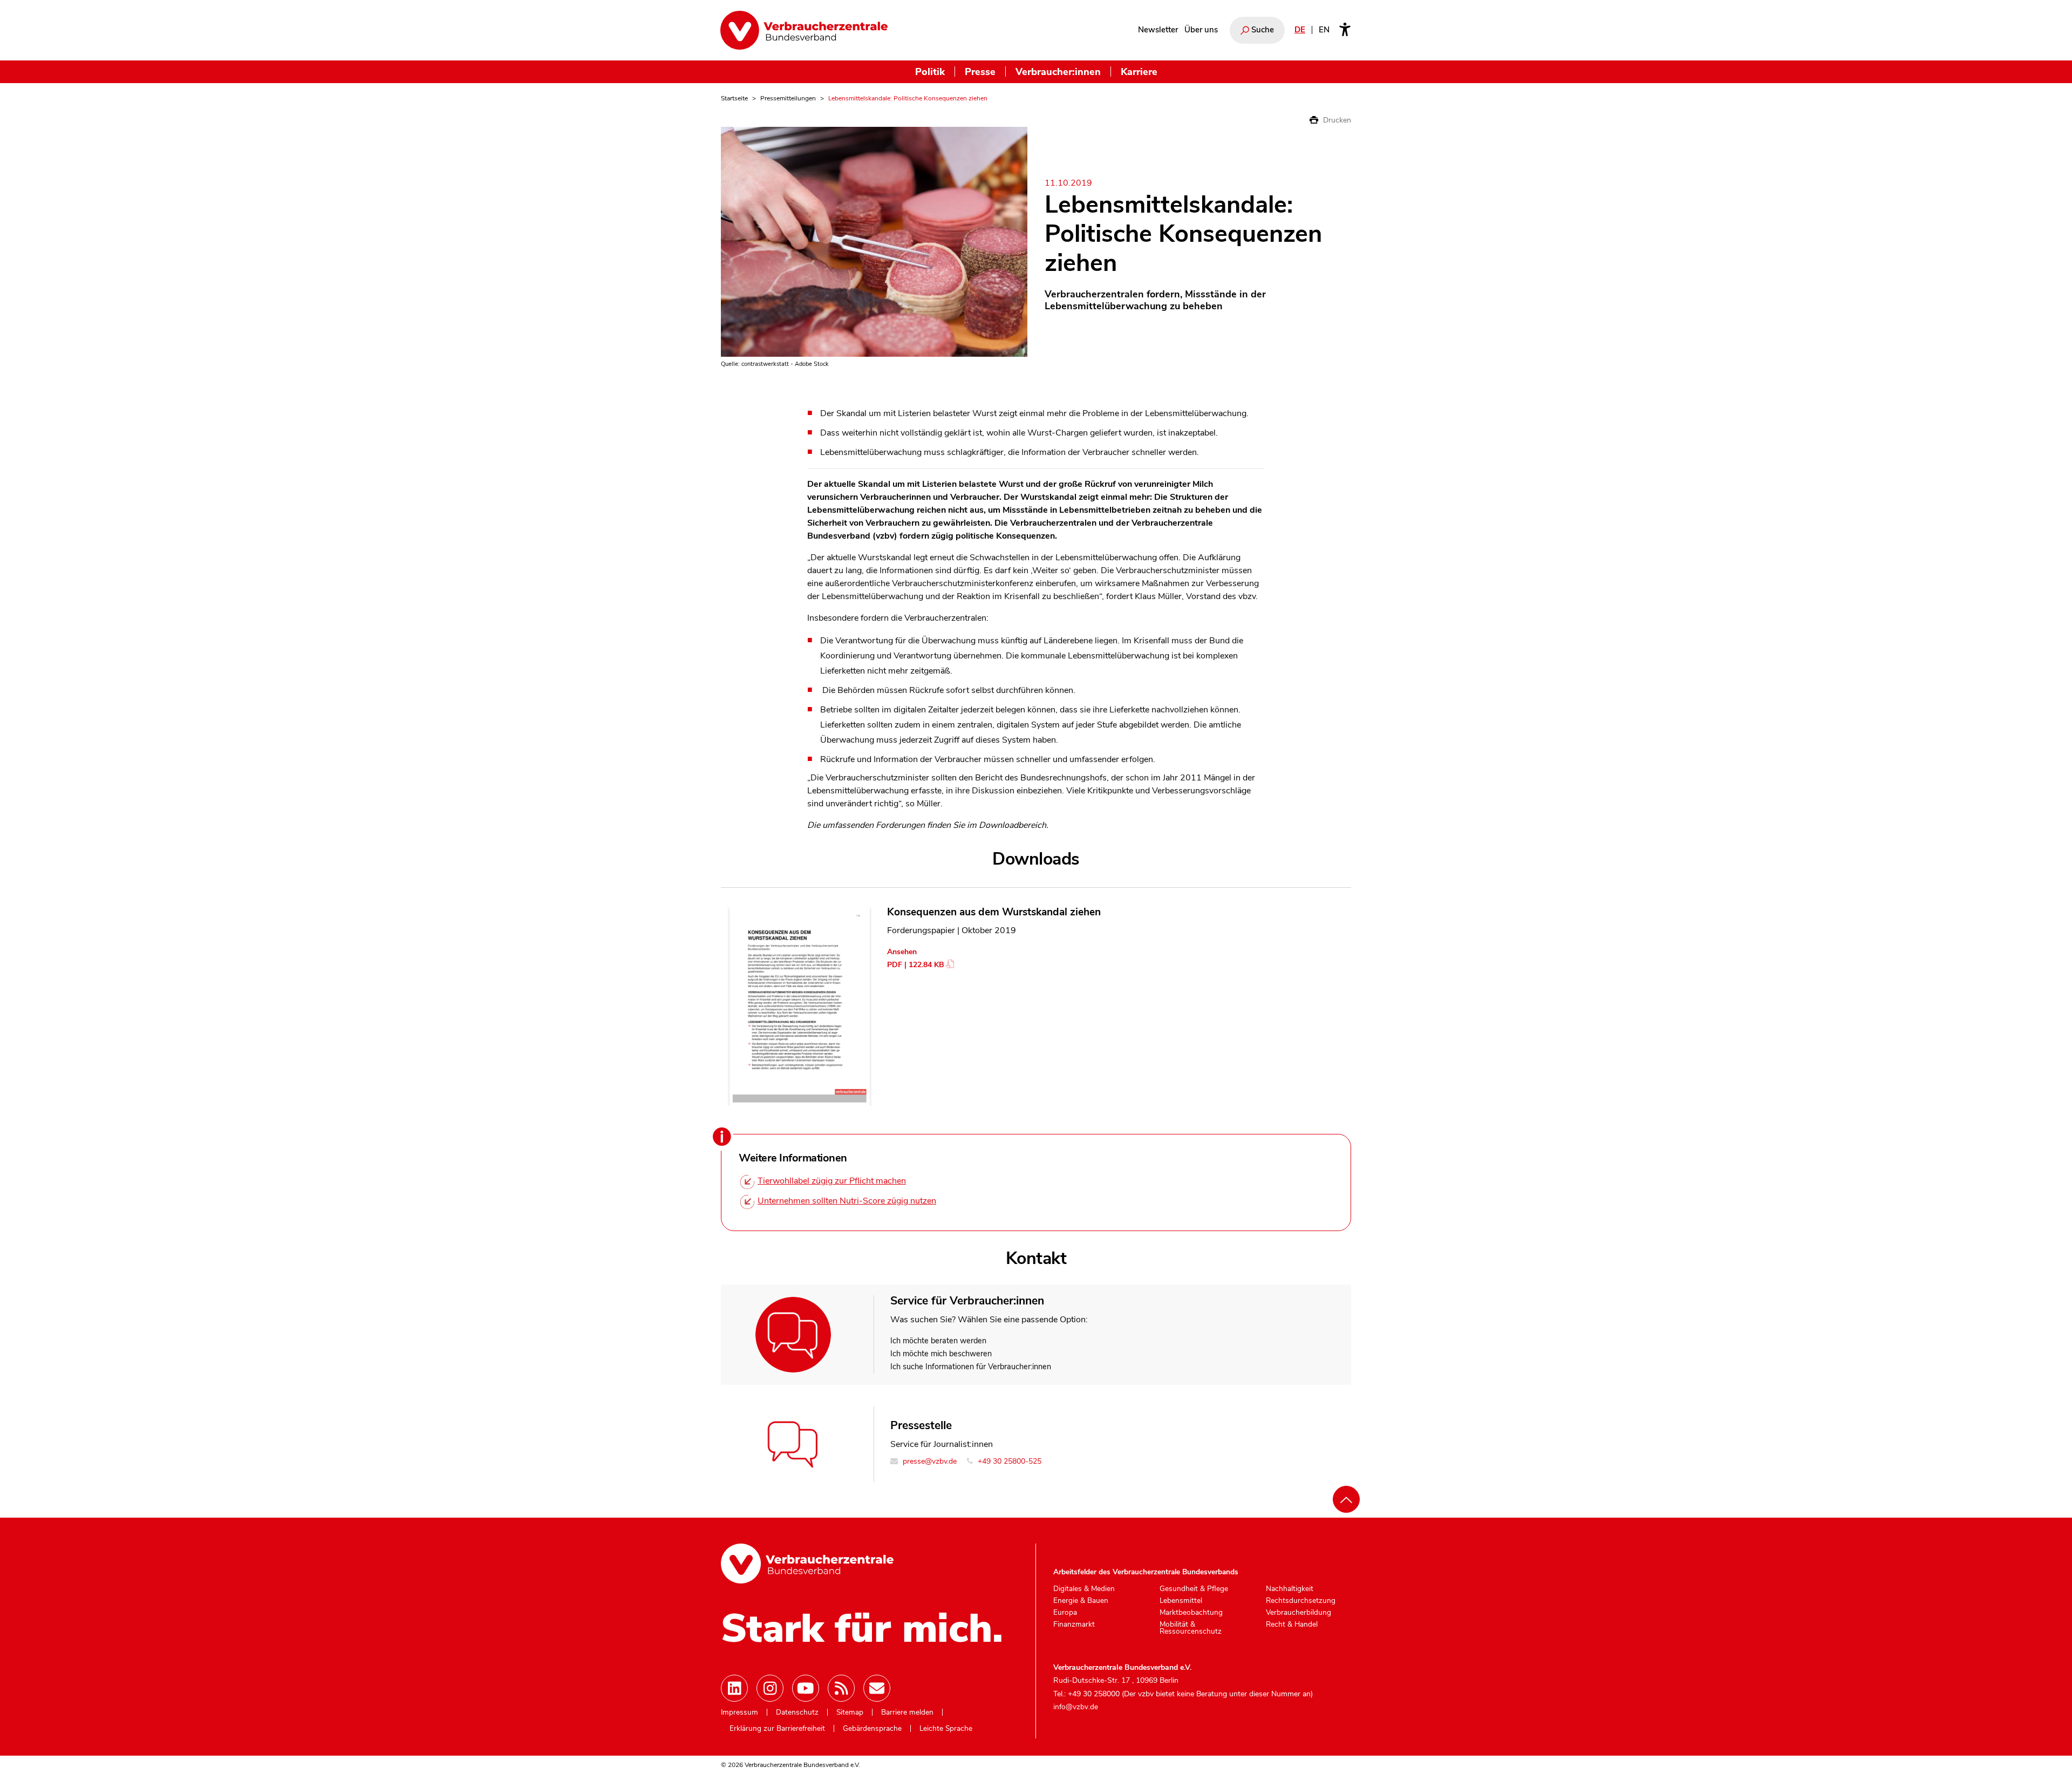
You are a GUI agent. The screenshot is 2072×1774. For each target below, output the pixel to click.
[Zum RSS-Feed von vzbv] (841, 1688)
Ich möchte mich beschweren (941, 1354)
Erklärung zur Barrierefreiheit (777, 1729)
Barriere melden (907, 1712)
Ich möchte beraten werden (938, 1341)
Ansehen (902, 952)
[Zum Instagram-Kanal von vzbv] (770, 1688)
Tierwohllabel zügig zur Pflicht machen (832, 1181)
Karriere (1139, 72)
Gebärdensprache (872, 1729)
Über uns (1201, 30)
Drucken (1336, 120)
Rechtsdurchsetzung (1301, 1601)
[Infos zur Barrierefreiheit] (1345, 30)
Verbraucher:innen (1058, 72)
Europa (1065, 1613)
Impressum (739, 1712)
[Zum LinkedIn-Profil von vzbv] (734, 1688)
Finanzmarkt (1074, 1625)
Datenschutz (797, 1712)
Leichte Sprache (946, 1729)
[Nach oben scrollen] (1346, 1499)
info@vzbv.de (1076, 1707)
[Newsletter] (877, 1688)
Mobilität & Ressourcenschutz (1191, 1628)
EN (1324, 30)
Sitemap (850, 1712)
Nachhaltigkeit (1290, 1589)
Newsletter (1158, 30)
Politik (930, 72)
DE (1300, 30)
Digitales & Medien (1084, 1589)
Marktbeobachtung (1191, 1613)
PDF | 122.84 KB (916, 965)
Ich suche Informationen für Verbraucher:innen (971, 1367)
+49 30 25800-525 (1008, 1461)
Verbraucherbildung (1299, 1613)
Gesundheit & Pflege (1194, 1589)
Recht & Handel (1292, 1625)
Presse (980, 72)
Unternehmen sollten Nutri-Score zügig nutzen (847, 1201)
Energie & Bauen (1081, 1601)
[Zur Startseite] (804, 30)
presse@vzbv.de (929, 1461)
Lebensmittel (1181, 1601)
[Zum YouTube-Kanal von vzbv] (806, 1688)
